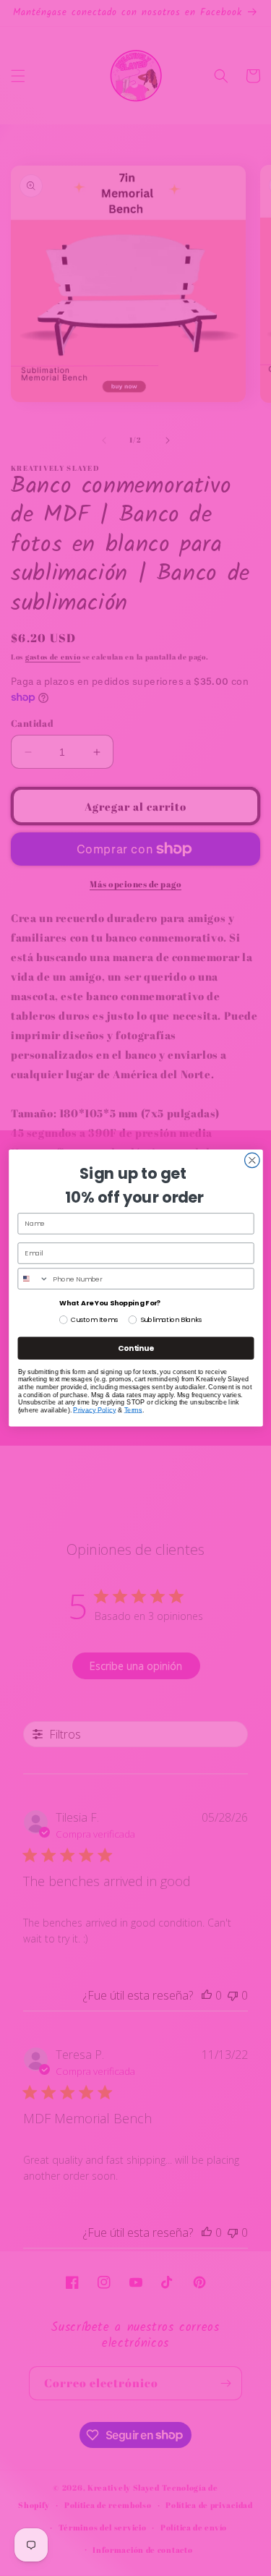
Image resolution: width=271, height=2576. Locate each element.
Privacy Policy (94, 1409)
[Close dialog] (252, 1160)
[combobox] (33, 1279)
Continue (135, 1348)
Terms (133, 1409)
